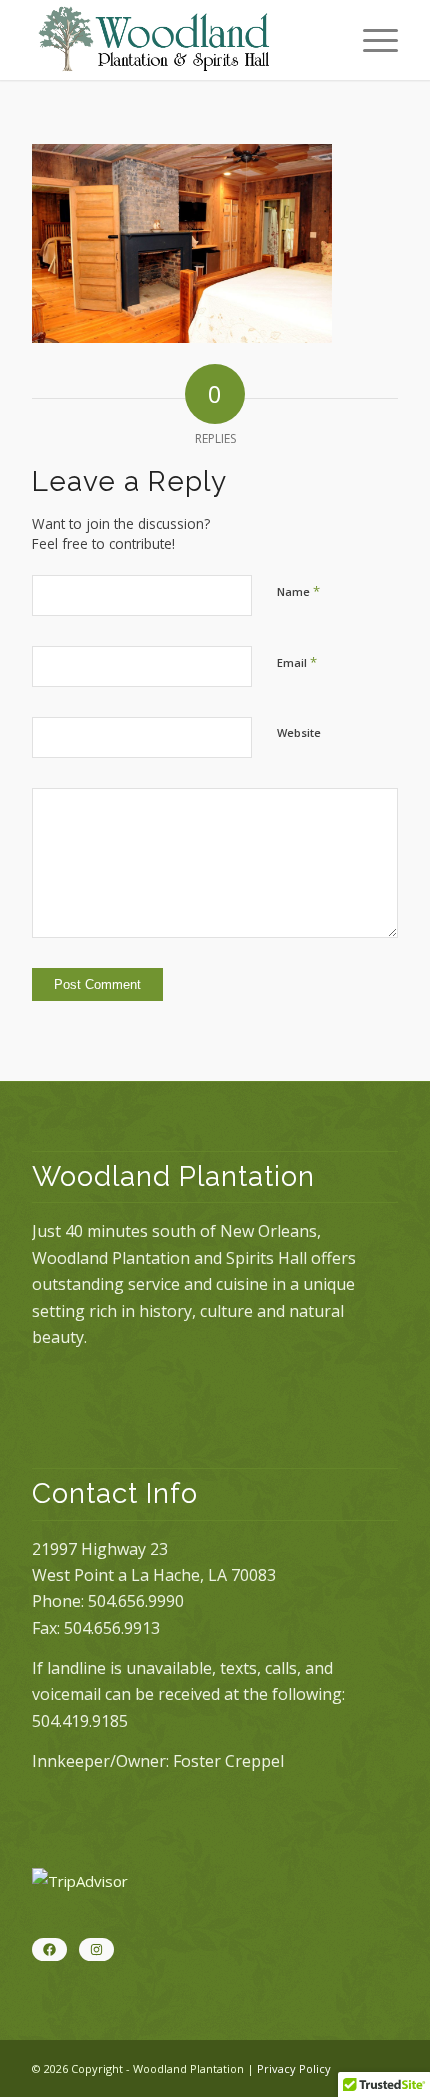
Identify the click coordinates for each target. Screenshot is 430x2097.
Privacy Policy (294, 2068)
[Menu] (370, 40)
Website (299, 732)
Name (298, 591)
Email (297, 662)
